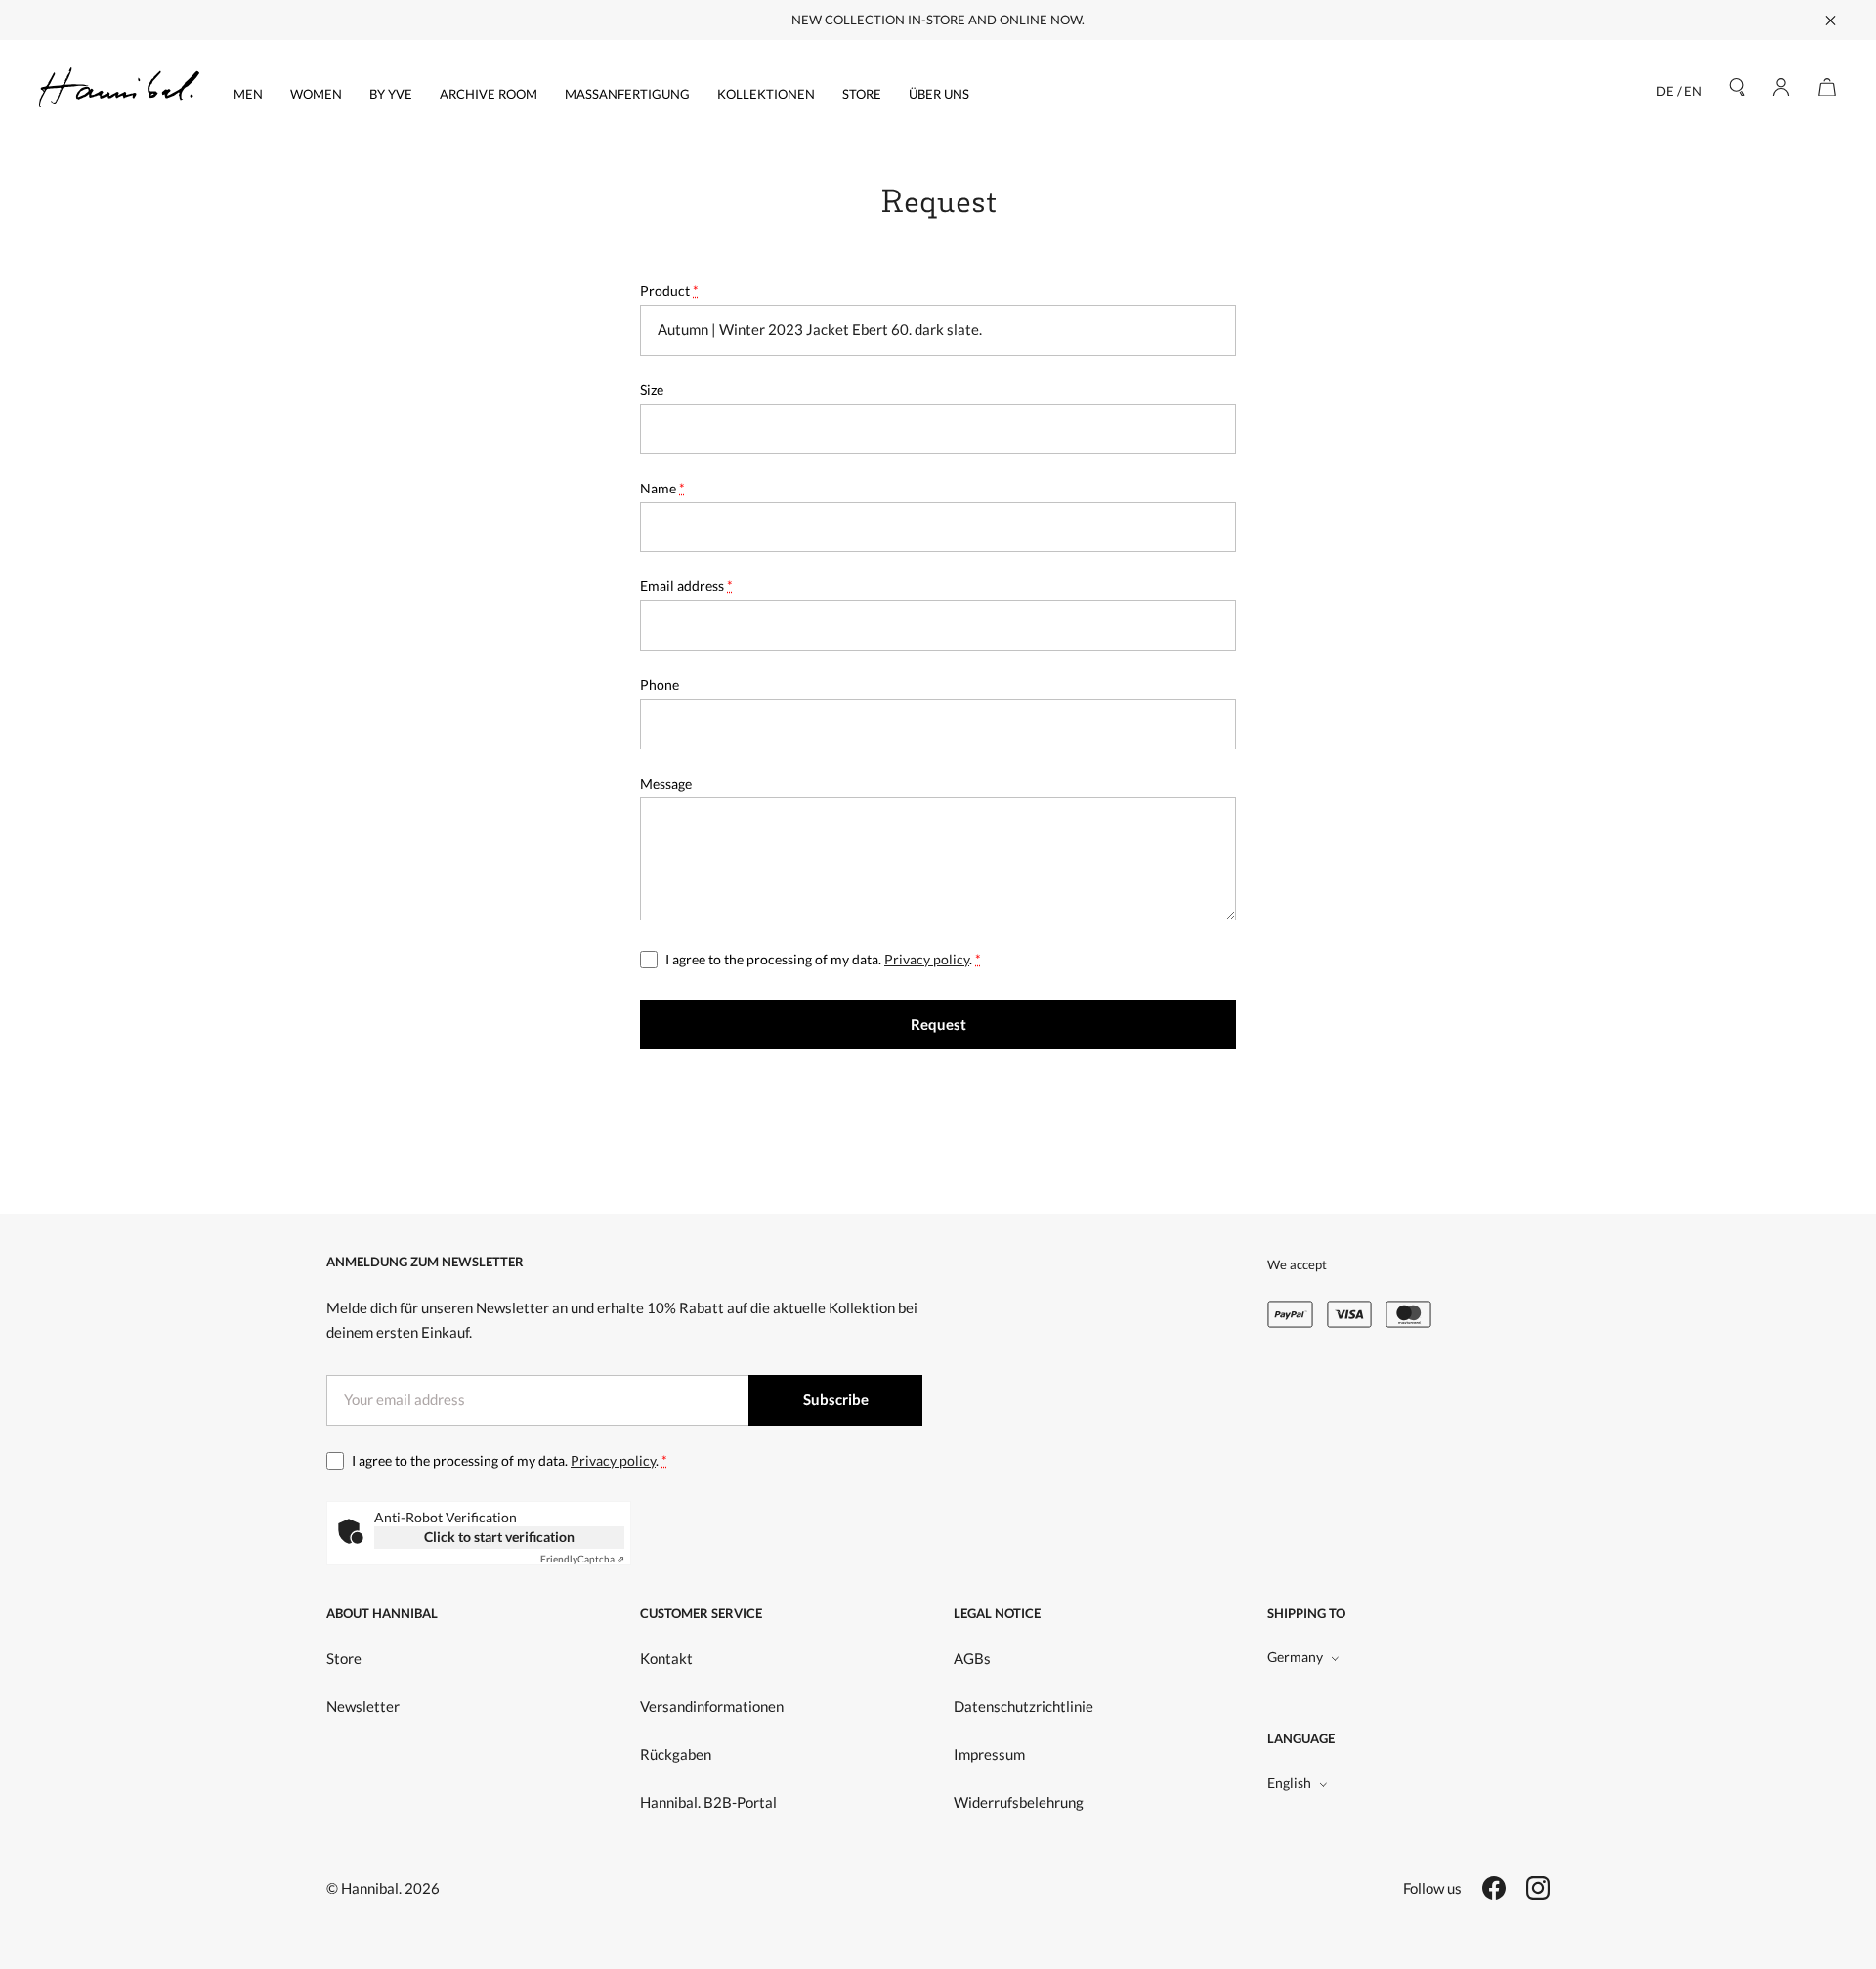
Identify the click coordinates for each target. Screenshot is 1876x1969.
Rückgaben (676, 1754)
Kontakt (666, 1658)
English (1289, 1783)
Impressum (989, 1754)
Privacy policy (927, 959)
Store (862, 94)
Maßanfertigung (627, 94)
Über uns (939, 94)
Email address (686, 586)
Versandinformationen (712, 1706)
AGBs (972, 1658)
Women (316, 94)
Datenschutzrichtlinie (1023, 1706)
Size (652, 389)
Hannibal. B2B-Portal (708, 1802)
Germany (1295, 1657)
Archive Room (489, 94)
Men (248, 94)
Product (669, 291)
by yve (391, 94)
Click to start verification (499, 1537)
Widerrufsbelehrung (1019, 1802)
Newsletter (363, 1706)
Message (666, 783)
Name (662, 488)
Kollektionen (766, 94)
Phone (660, 685)
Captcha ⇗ (582, 1559)
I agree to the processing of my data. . (823, 959)
